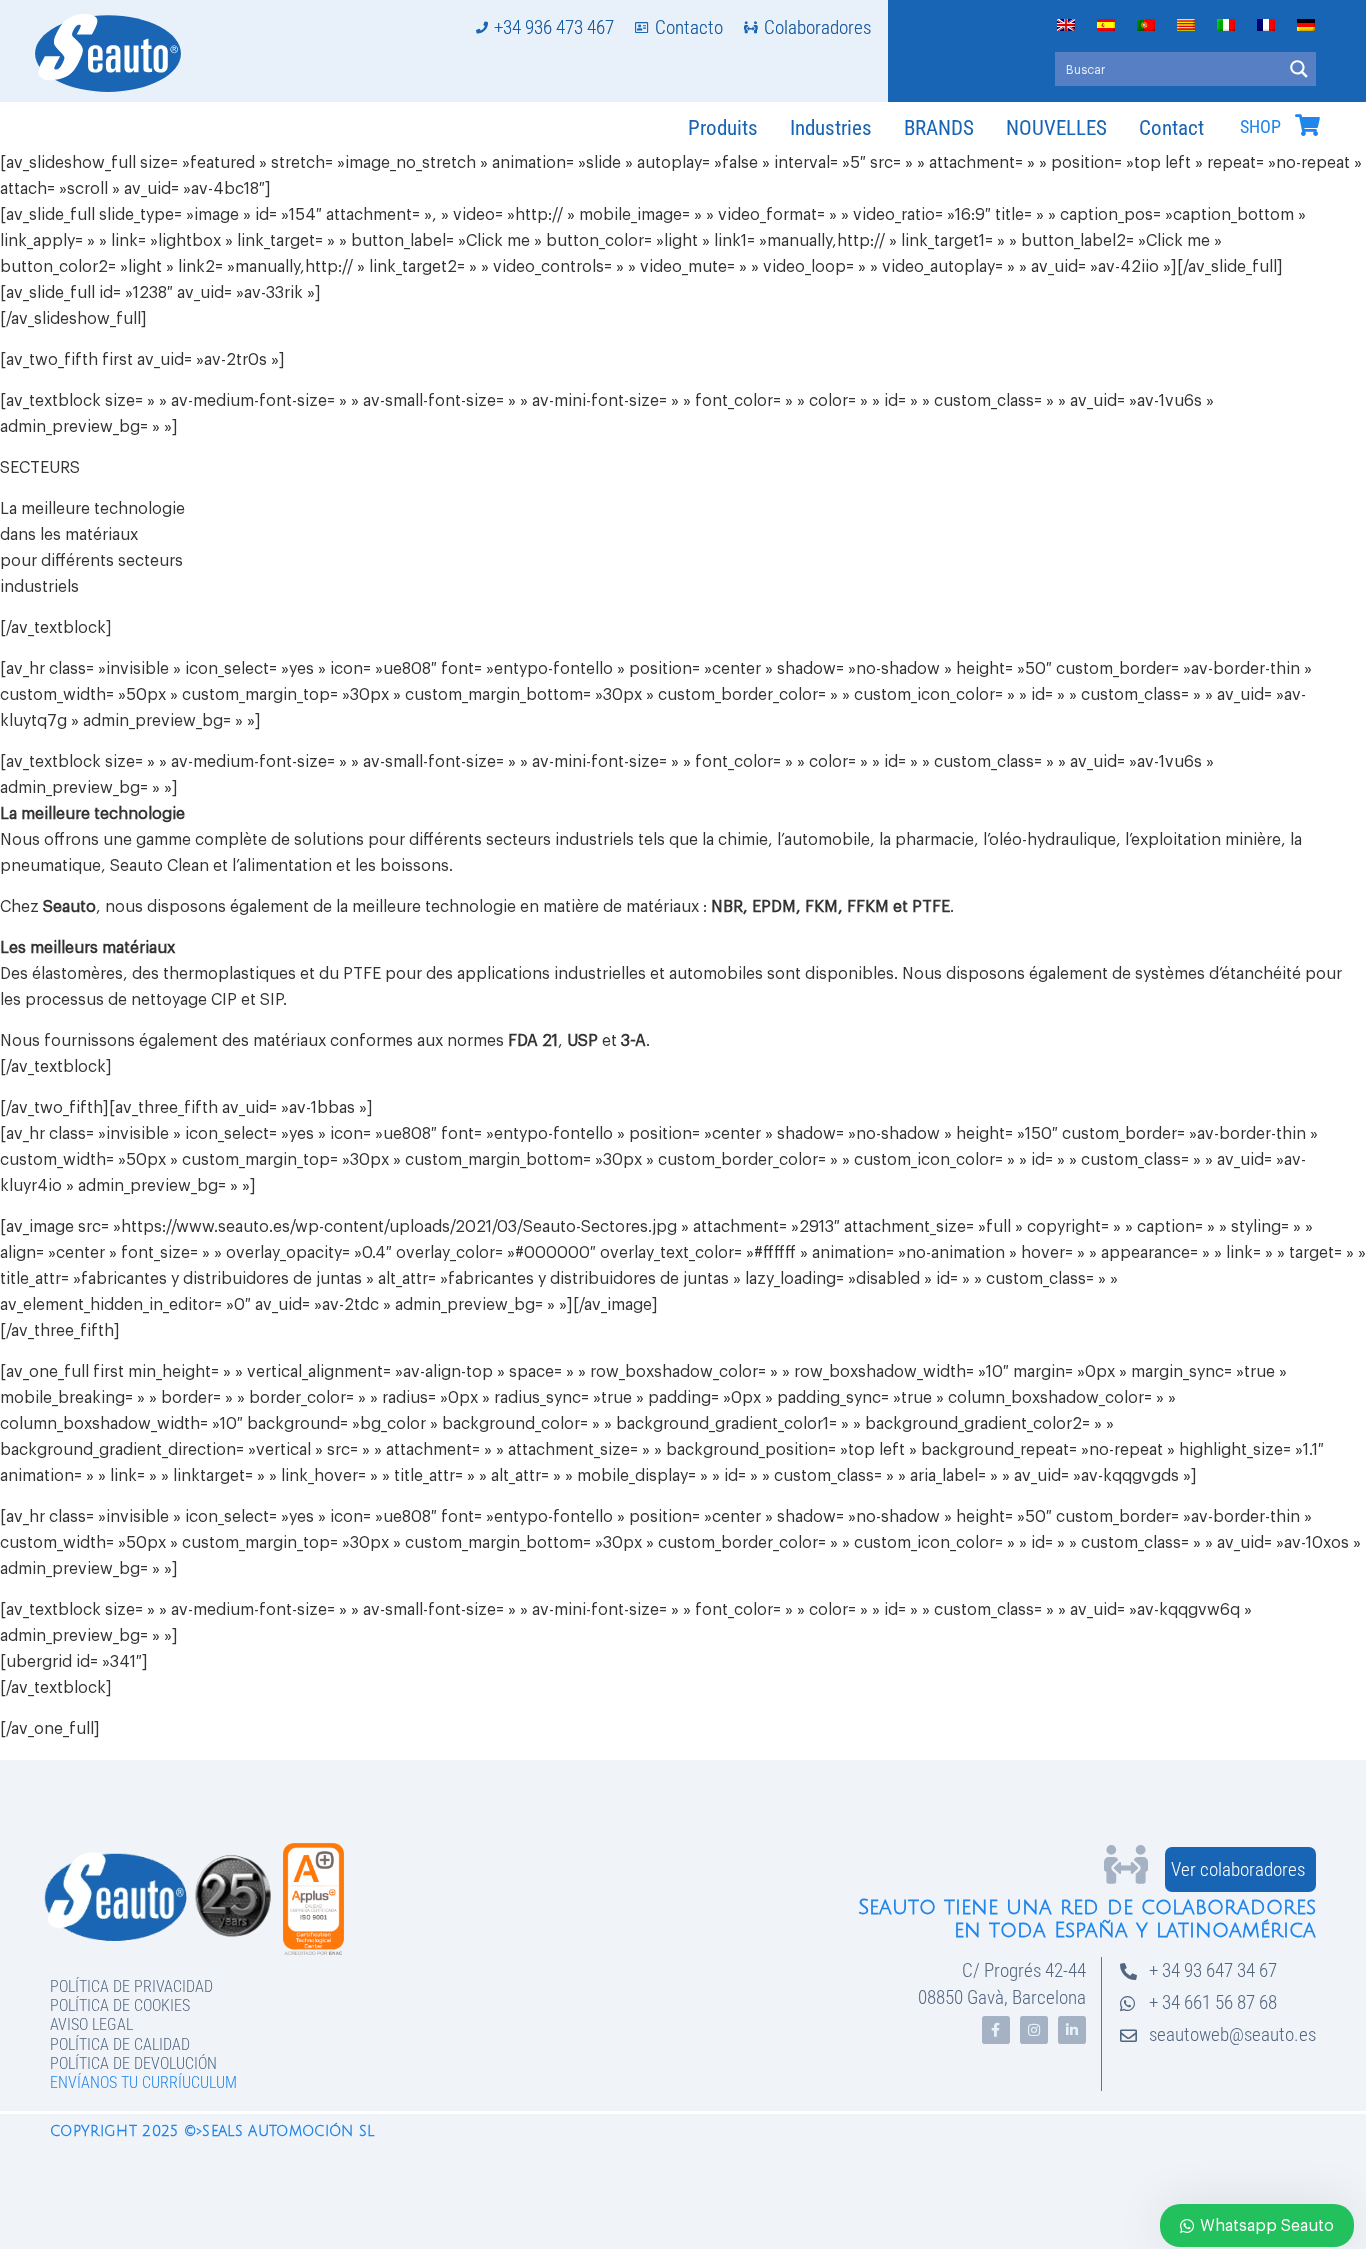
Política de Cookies (120, 2005)
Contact (1171, 128)
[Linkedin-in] (1072, 2030)
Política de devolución (133, 2063)
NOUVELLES (1056, 128)
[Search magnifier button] (1299, 69)
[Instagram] (1034, 2030)
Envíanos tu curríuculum (143, 2082)
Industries (831, 128)
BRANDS (939, 128)
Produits (723, 128)
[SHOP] (1307, 125)
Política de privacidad (131, 1986)
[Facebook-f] (996, 2030)
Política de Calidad (120, 2044)
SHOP (1260, 127)
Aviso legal (91, 2024)
